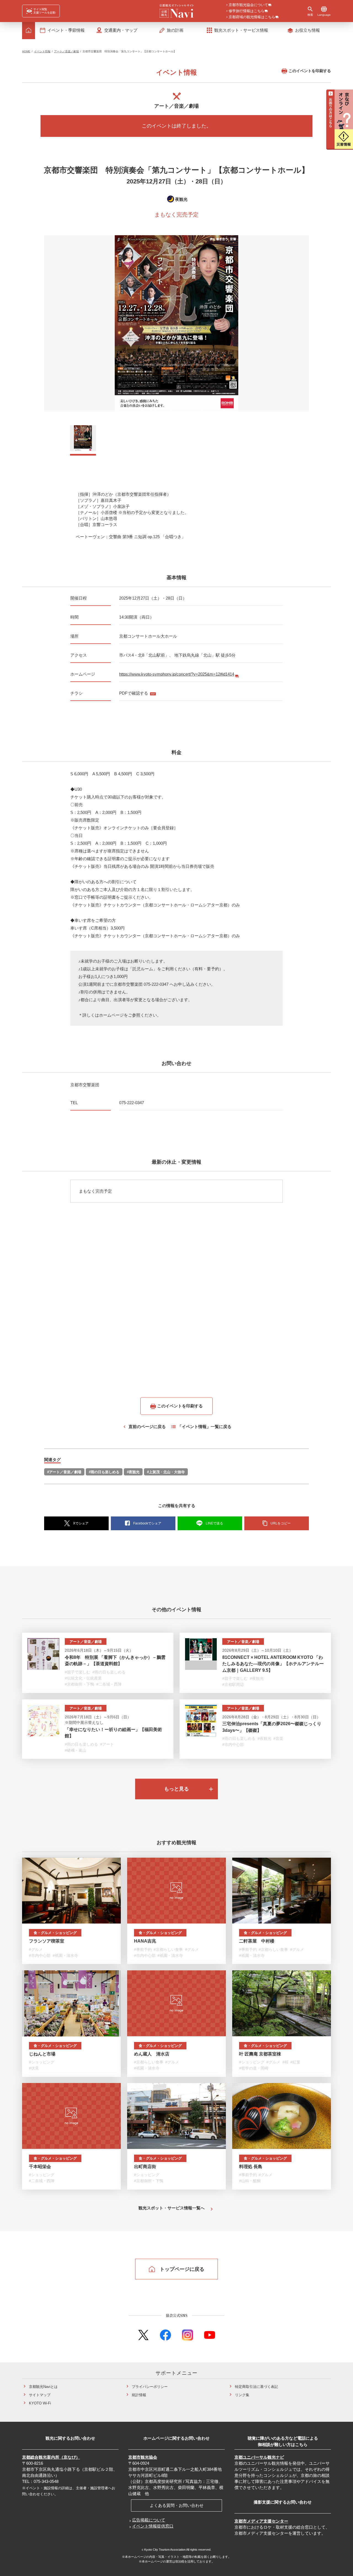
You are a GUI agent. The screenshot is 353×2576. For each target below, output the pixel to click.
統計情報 (139, 2395)
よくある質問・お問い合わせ (177, 2505)
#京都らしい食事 (168, 1949)
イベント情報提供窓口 (153, 2526)
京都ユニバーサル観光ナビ (259, 2457)
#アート (107, 1744)
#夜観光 (133, 1472)
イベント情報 (42, 51)
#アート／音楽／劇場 (64, 1472)
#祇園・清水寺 (65, 1955)
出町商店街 (145, 2167)
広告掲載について (149, 2520)
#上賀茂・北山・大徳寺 (166, 1472)
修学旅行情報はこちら (247, 11)
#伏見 (34, 2068)
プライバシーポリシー (150, 2387)
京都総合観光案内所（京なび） (51, 2457)
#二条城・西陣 (109, 1684)
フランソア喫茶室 (47, 1941)
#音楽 (278, 1738)
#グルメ (36, 1949)
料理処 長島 (251, 2167)
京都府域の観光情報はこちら (252, 17)
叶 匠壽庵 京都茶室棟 (260, 2054)
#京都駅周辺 (233, 1684)
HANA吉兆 (145, 1941)
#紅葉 (295, 2062)
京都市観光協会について (248, 5)
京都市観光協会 (143, 2457)
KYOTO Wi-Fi (40, 2403)
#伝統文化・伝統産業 (83, 1678)
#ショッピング (42, 2062)
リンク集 (242, 2395)
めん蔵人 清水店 (152, 2054)
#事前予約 (143, 1949)
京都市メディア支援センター (261, 2521)
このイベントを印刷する (310, 71)
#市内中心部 (233, 1745)
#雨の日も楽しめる (104, 1472)
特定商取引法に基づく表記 (256, 2387)
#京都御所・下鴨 (79, 1684)
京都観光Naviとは (43, 2387)
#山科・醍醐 (250, 2181)
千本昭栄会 (40, 2167)
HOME (26, 51)
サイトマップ (40, 2395)
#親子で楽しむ (77, 1672)
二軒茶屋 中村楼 (257, 1941)
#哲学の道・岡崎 (254, 2068)
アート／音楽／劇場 (66, 51)
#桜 (285, 2062)
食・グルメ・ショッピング (55, 1933)
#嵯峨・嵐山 (76, 1750)
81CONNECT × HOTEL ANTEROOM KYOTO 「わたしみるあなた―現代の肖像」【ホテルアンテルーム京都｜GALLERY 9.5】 (273, 1664)
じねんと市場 (42, 2054)
